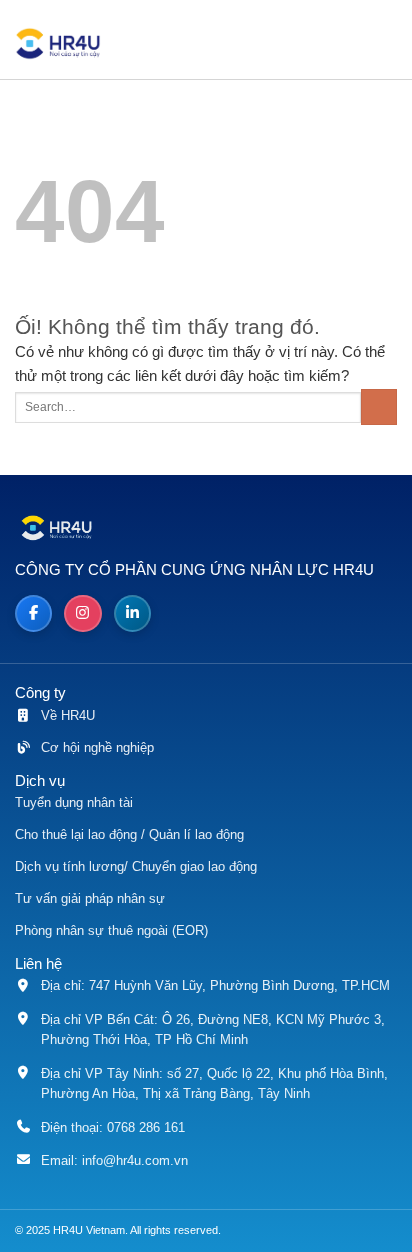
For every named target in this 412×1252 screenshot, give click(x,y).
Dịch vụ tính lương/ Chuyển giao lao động (136, 866)
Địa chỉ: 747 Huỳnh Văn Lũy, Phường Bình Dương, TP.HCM (215, 985)
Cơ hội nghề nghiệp (97, 747)
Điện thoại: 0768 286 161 (113, 1127)
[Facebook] (33, 613)
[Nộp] (379, 407)
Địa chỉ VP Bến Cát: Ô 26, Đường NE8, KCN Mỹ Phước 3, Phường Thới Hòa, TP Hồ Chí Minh (213, 1030)
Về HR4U (68, 715)
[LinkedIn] (132, 613)
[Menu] (387, 44)
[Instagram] (82, 613)
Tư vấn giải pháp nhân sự (90, 898)
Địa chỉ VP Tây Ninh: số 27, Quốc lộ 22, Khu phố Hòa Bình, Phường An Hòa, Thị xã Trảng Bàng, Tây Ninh (214, 1084)
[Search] (338, 44)
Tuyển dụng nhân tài (74, 802)
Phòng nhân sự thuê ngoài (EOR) (111, 930)
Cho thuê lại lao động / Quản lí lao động (129, 834)
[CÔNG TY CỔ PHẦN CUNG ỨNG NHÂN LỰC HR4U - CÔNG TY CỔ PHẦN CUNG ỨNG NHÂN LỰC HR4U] (65, 44)
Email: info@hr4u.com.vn (114, 1160)
